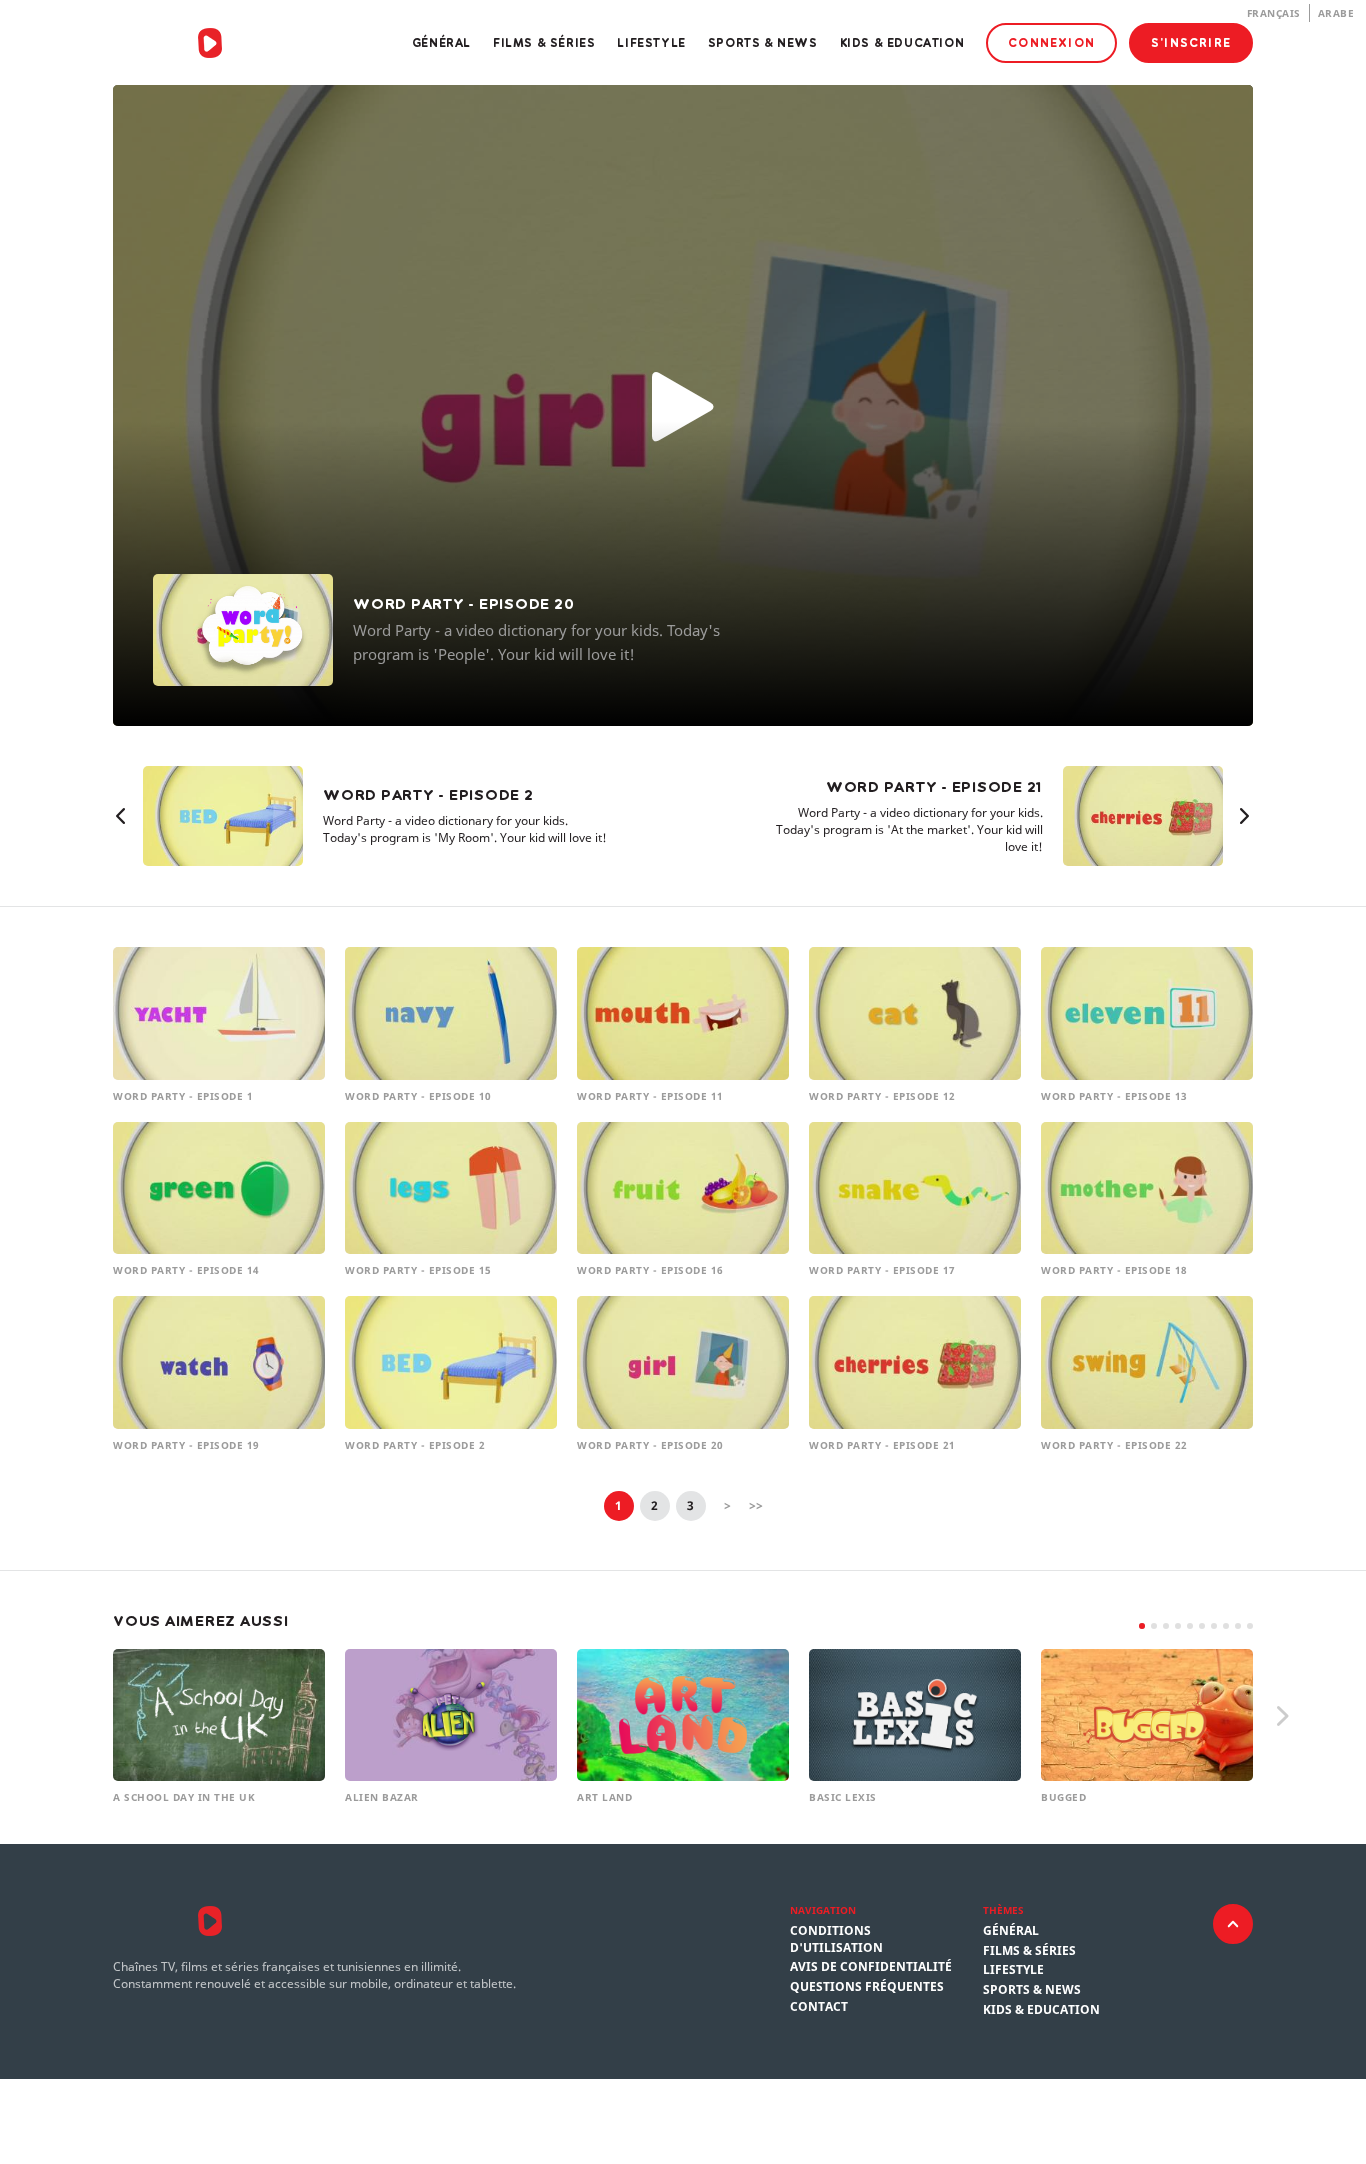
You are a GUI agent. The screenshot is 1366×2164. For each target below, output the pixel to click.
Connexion (1051, 42)
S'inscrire (1191, 42)
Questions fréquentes (867, 1987)
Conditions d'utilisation (836, 1939)
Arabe (1336, 13)
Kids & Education (902, 42)
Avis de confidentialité (871, 1967)
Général (441, 42)
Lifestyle (651, 42)
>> (756, 1505)
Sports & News (763, 42)
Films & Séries (544, 42)
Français (1274, 13)
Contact (819, 2007)
